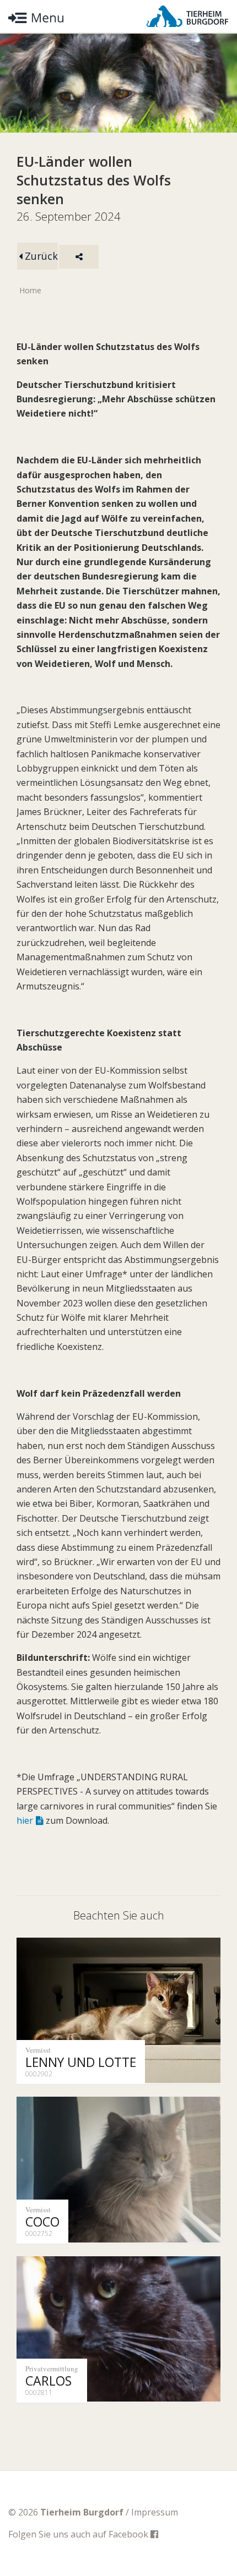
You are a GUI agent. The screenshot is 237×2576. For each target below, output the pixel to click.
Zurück (40, 256)
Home (30, 290)
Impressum (155, 2512)
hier (25, 1820)
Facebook (130, 2534)
